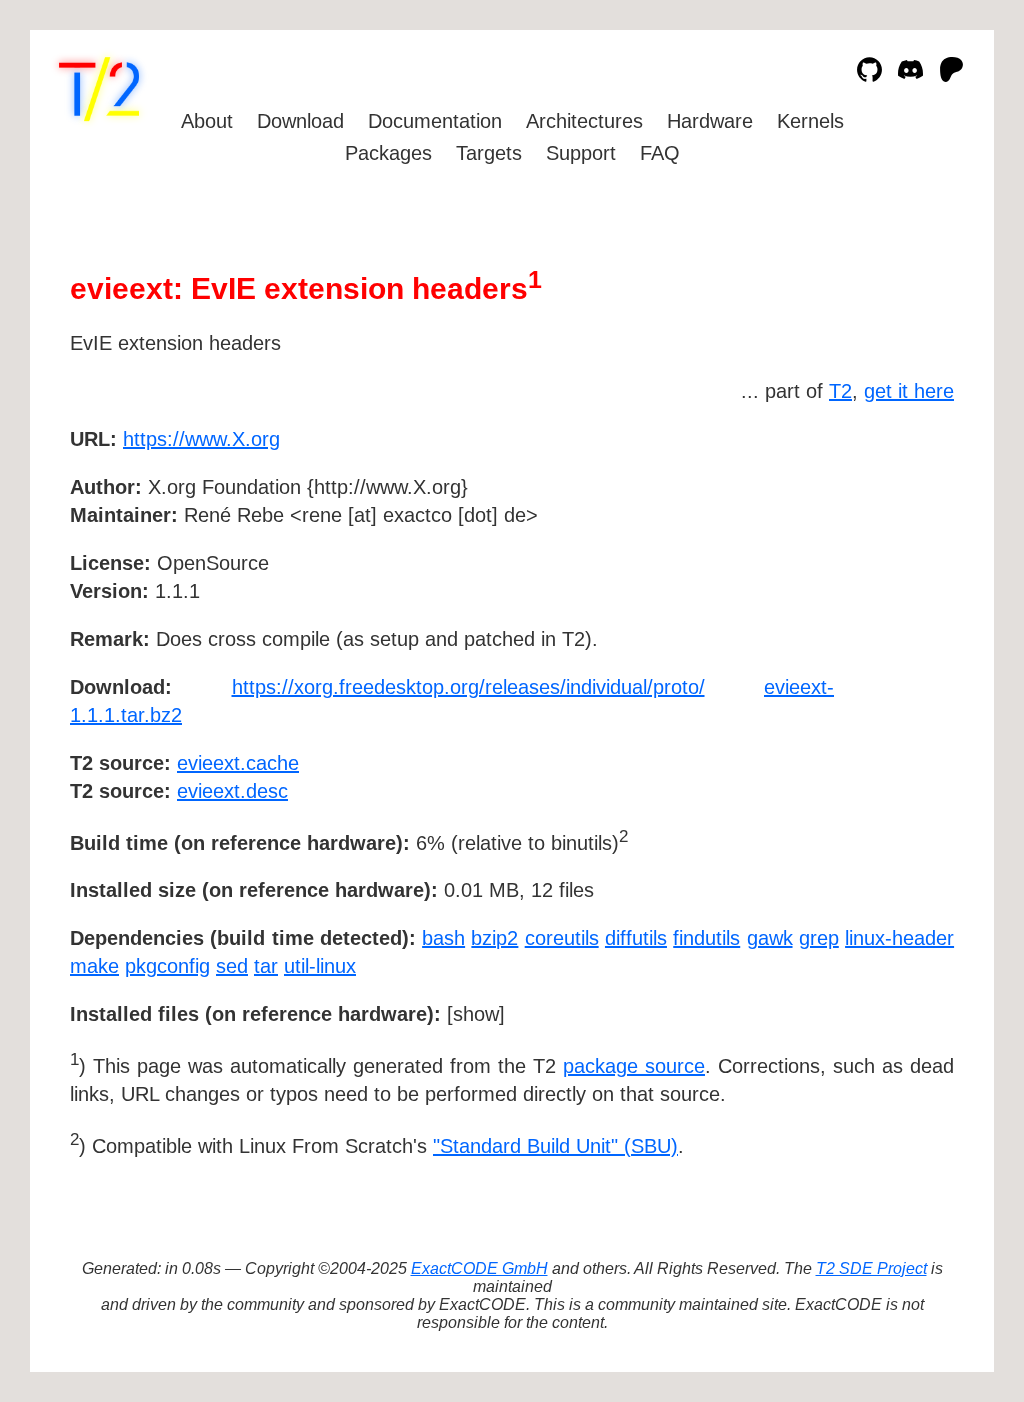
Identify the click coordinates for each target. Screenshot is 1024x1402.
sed (232, 966)
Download (300, 121)
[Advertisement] (894, 555)
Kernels (810, 121)
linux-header (899, 938)
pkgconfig (167, 966)
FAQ (660, 153)
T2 (840, 391)
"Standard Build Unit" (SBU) (555, 1146)
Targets (489, 153)
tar (266, 966)
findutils (706, 938)
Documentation (435, 121)
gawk (770, 938)
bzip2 (494, 938)
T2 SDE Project (871, 1268)
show (476, 1014)
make (94, 966)
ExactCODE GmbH (479, 1268)
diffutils (636, 938)
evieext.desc (232, 791)
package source (634, 1066)
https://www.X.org (201, 439)
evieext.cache (238, 763)
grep (819, 938)
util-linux (320, 966)
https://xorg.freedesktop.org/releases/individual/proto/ (468, 687)
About (207, 121)
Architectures (584, 121)
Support (581, 153)
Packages (388, 153)
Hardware (710, 121)
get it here (909, 391)
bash (443, 938)
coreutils (562, 938)
